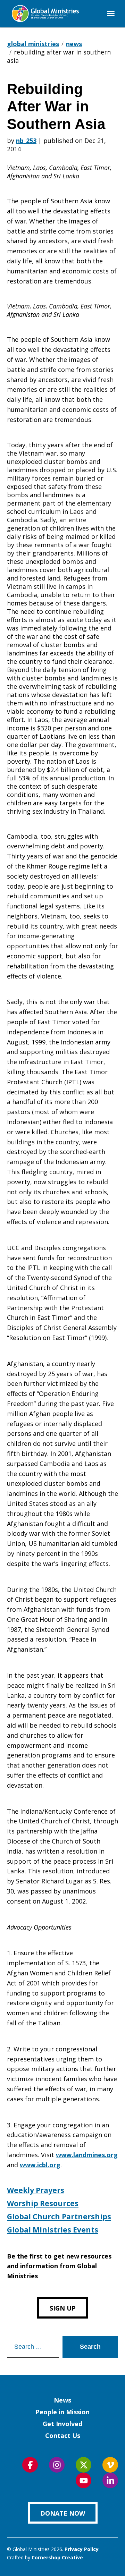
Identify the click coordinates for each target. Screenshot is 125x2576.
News (62, 2400)
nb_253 (26, 141)
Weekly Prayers (36, 2190)
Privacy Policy (82, 2549)
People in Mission (62, 2412)
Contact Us (63, 2435)
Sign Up (63, 2308)
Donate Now (63, 2513)
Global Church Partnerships (59, 2217)
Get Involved (62, 2424)
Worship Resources (43, 2203)
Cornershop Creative (57, 2557)
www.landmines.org (87, 2155)
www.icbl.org (40, 2165)
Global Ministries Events (53, 2230)
